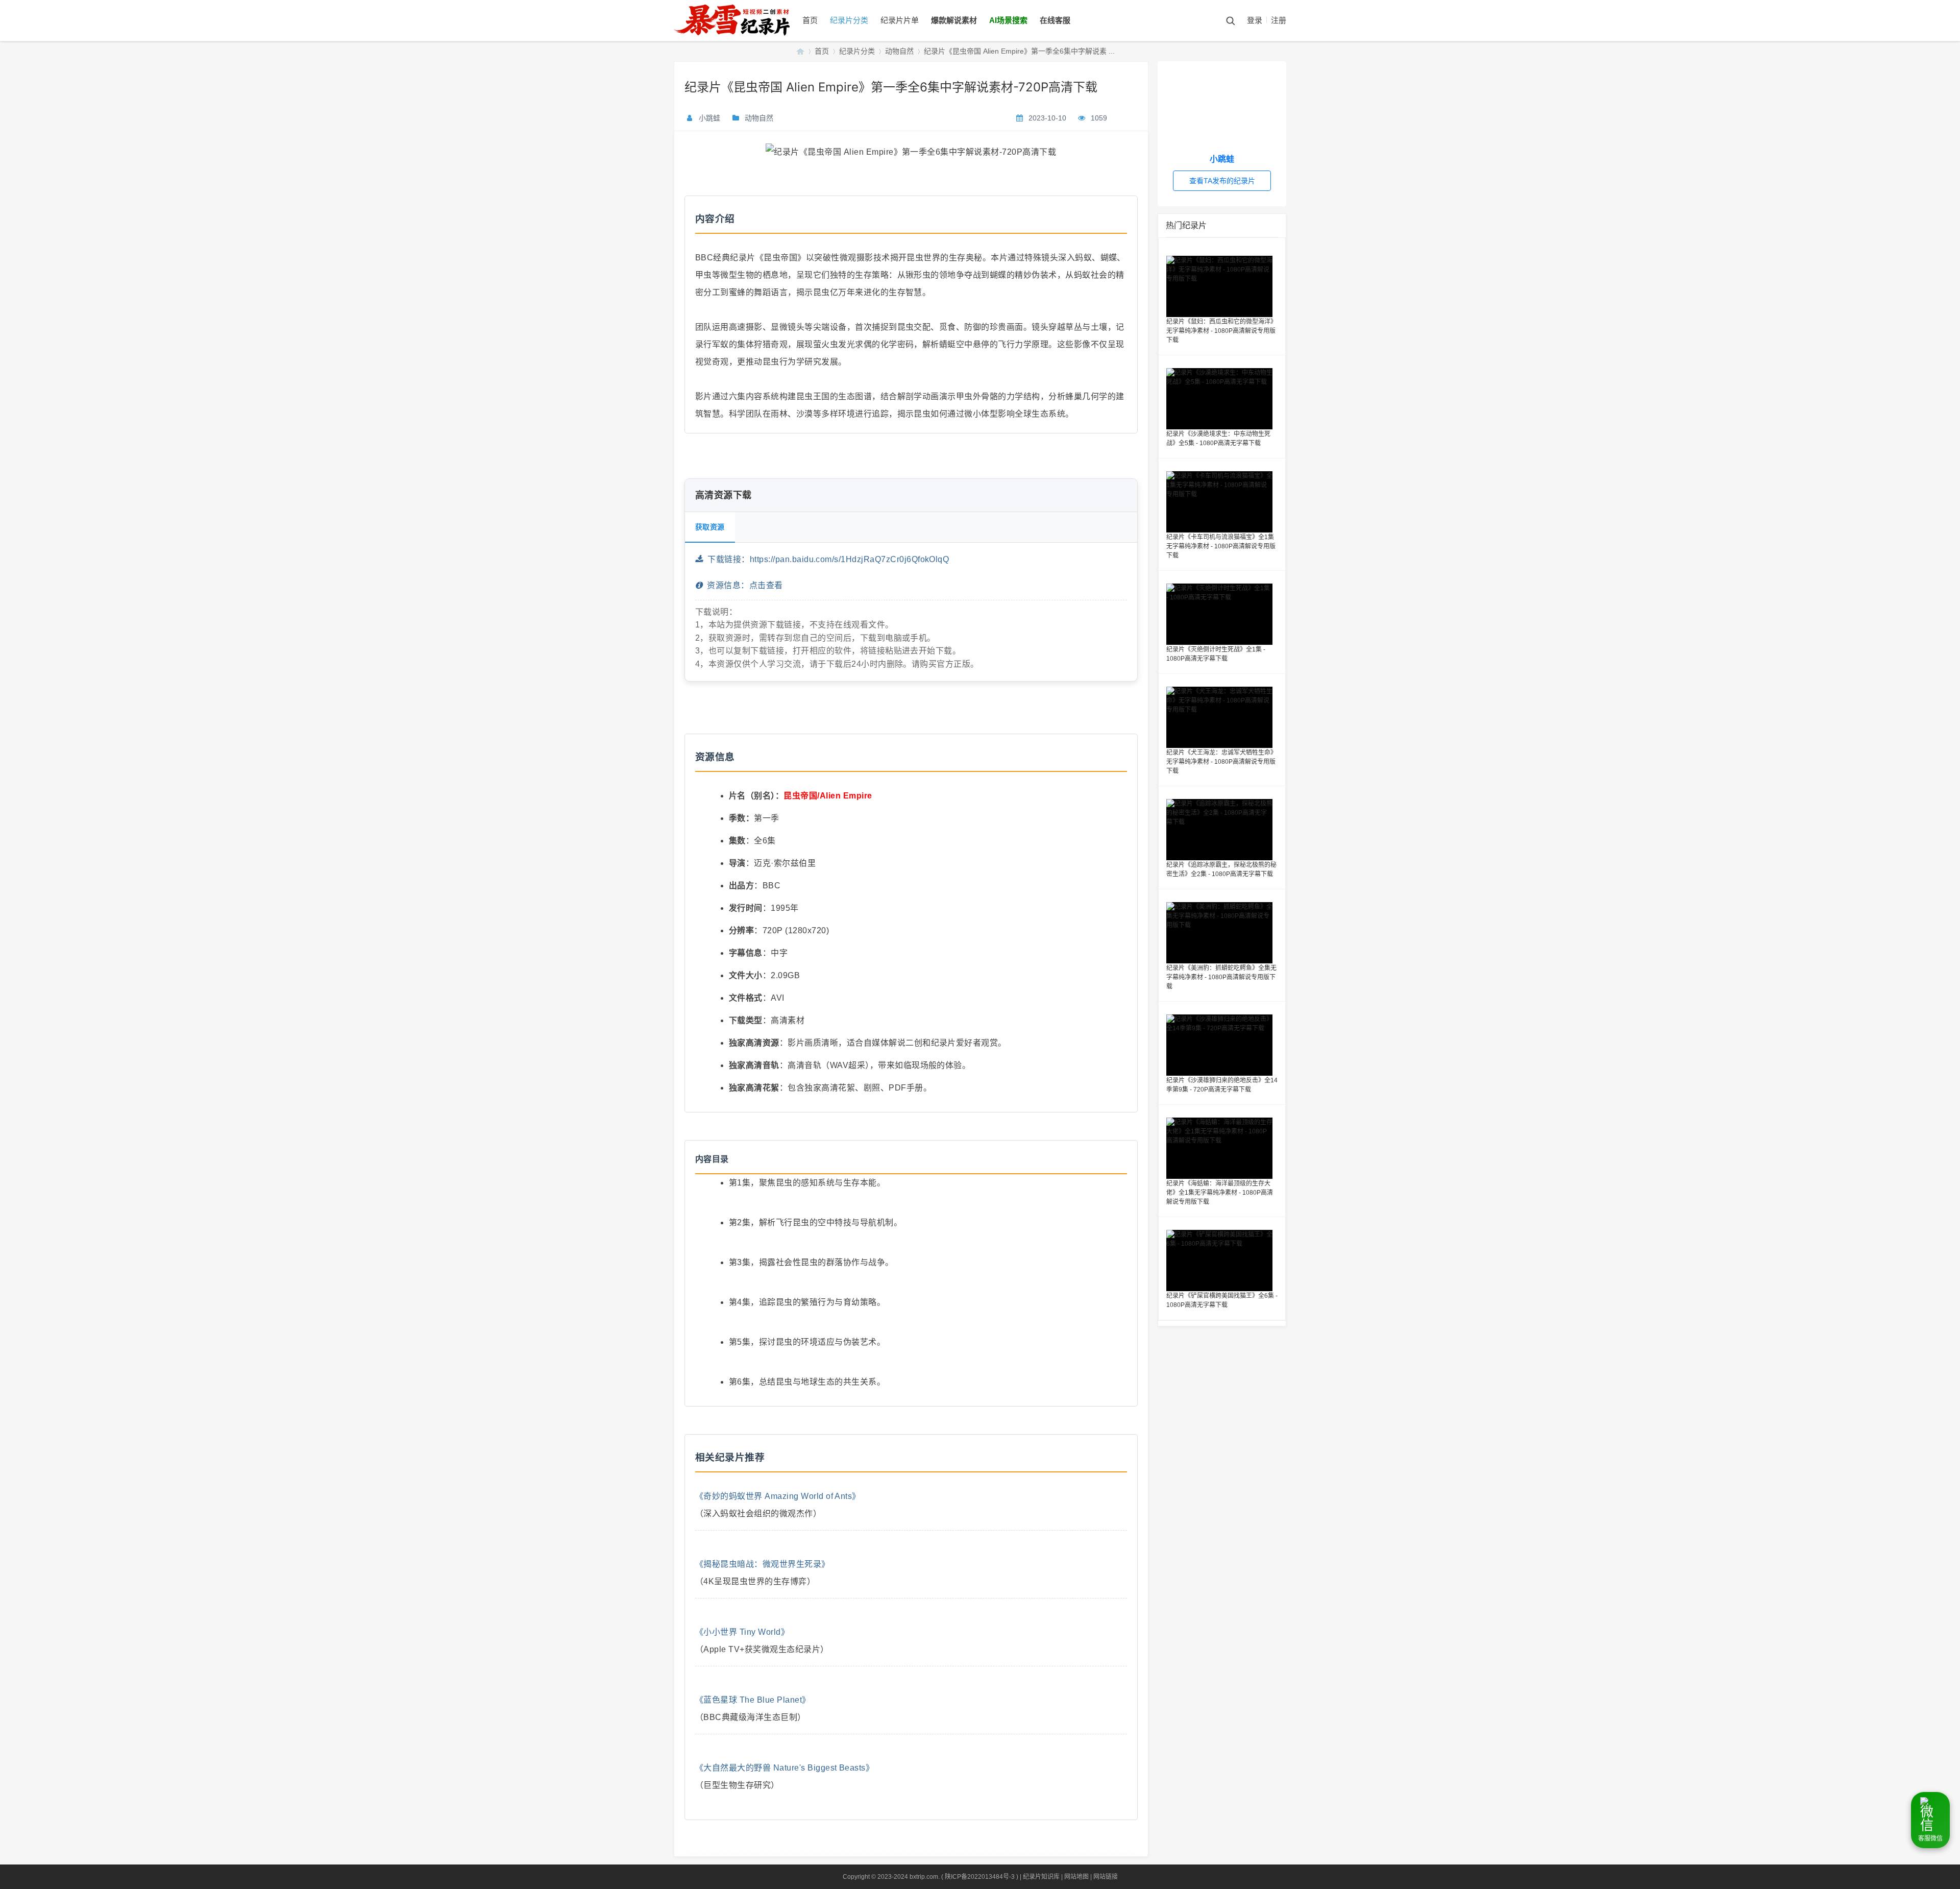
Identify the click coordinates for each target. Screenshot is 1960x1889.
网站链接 (1106, 1877)
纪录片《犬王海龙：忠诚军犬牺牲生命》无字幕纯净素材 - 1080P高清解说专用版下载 (1221, 762)
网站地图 (1076, 1877)
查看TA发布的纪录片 (1222, 181)
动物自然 (899, 51)
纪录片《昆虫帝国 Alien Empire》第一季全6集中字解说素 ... (1019, 51)
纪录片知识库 (1041, 1877)
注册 (1279, 20)
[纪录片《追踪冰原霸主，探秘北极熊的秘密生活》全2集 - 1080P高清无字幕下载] (1222, 830)
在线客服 (1055, 20)
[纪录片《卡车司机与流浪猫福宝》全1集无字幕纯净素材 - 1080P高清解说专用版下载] (1222, 502)
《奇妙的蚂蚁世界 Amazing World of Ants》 (778, 1496)
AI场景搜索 (1008, 20)
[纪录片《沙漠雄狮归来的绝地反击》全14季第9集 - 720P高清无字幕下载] (1222, 1045)
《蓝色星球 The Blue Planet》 (753, 1700)
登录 (1255, 20)
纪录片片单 (900, 20)
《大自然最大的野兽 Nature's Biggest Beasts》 (785, 1768)
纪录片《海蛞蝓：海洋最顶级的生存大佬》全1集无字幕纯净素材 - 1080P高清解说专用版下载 (1220, 1193)
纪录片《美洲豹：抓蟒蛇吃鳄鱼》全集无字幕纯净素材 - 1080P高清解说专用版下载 (1221, 977)
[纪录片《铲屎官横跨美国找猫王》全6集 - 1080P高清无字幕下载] (1222, 1261)
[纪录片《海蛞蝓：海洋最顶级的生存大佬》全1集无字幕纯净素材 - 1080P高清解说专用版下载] (1222, 1148)
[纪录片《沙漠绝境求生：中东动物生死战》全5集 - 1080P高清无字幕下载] (1222, 399)
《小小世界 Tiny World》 (742, 1632)
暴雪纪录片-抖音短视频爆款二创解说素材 (800, 51)
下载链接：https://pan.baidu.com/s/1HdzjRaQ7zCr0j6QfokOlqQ (826, 559)
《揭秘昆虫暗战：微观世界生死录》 (763, 1564)
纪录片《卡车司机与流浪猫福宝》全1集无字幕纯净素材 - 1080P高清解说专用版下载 (1221, 546)
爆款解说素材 (954, 20)
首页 (810, 20)
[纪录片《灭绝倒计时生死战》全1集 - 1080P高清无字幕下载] (1222, 614)
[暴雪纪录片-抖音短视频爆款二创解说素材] (742, 39)
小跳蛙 (709, 118)
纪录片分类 (849, 20)
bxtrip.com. (925, 1877)
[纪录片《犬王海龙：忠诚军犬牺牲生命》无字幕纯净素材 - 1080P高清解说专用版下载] (1222, 717)
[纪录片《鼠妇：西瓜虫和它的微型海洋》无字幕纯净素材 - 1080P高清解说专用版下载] (1222, 286)
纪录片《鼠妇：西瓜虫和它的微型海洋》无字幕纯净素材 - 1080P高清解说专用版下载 (1221, 331)
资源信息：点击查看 (742, 585)
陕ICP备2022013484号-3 (980, 1877)
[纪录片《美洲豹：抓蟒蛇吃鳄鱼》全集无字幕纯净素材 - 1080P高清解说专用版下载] (1222, 933)
